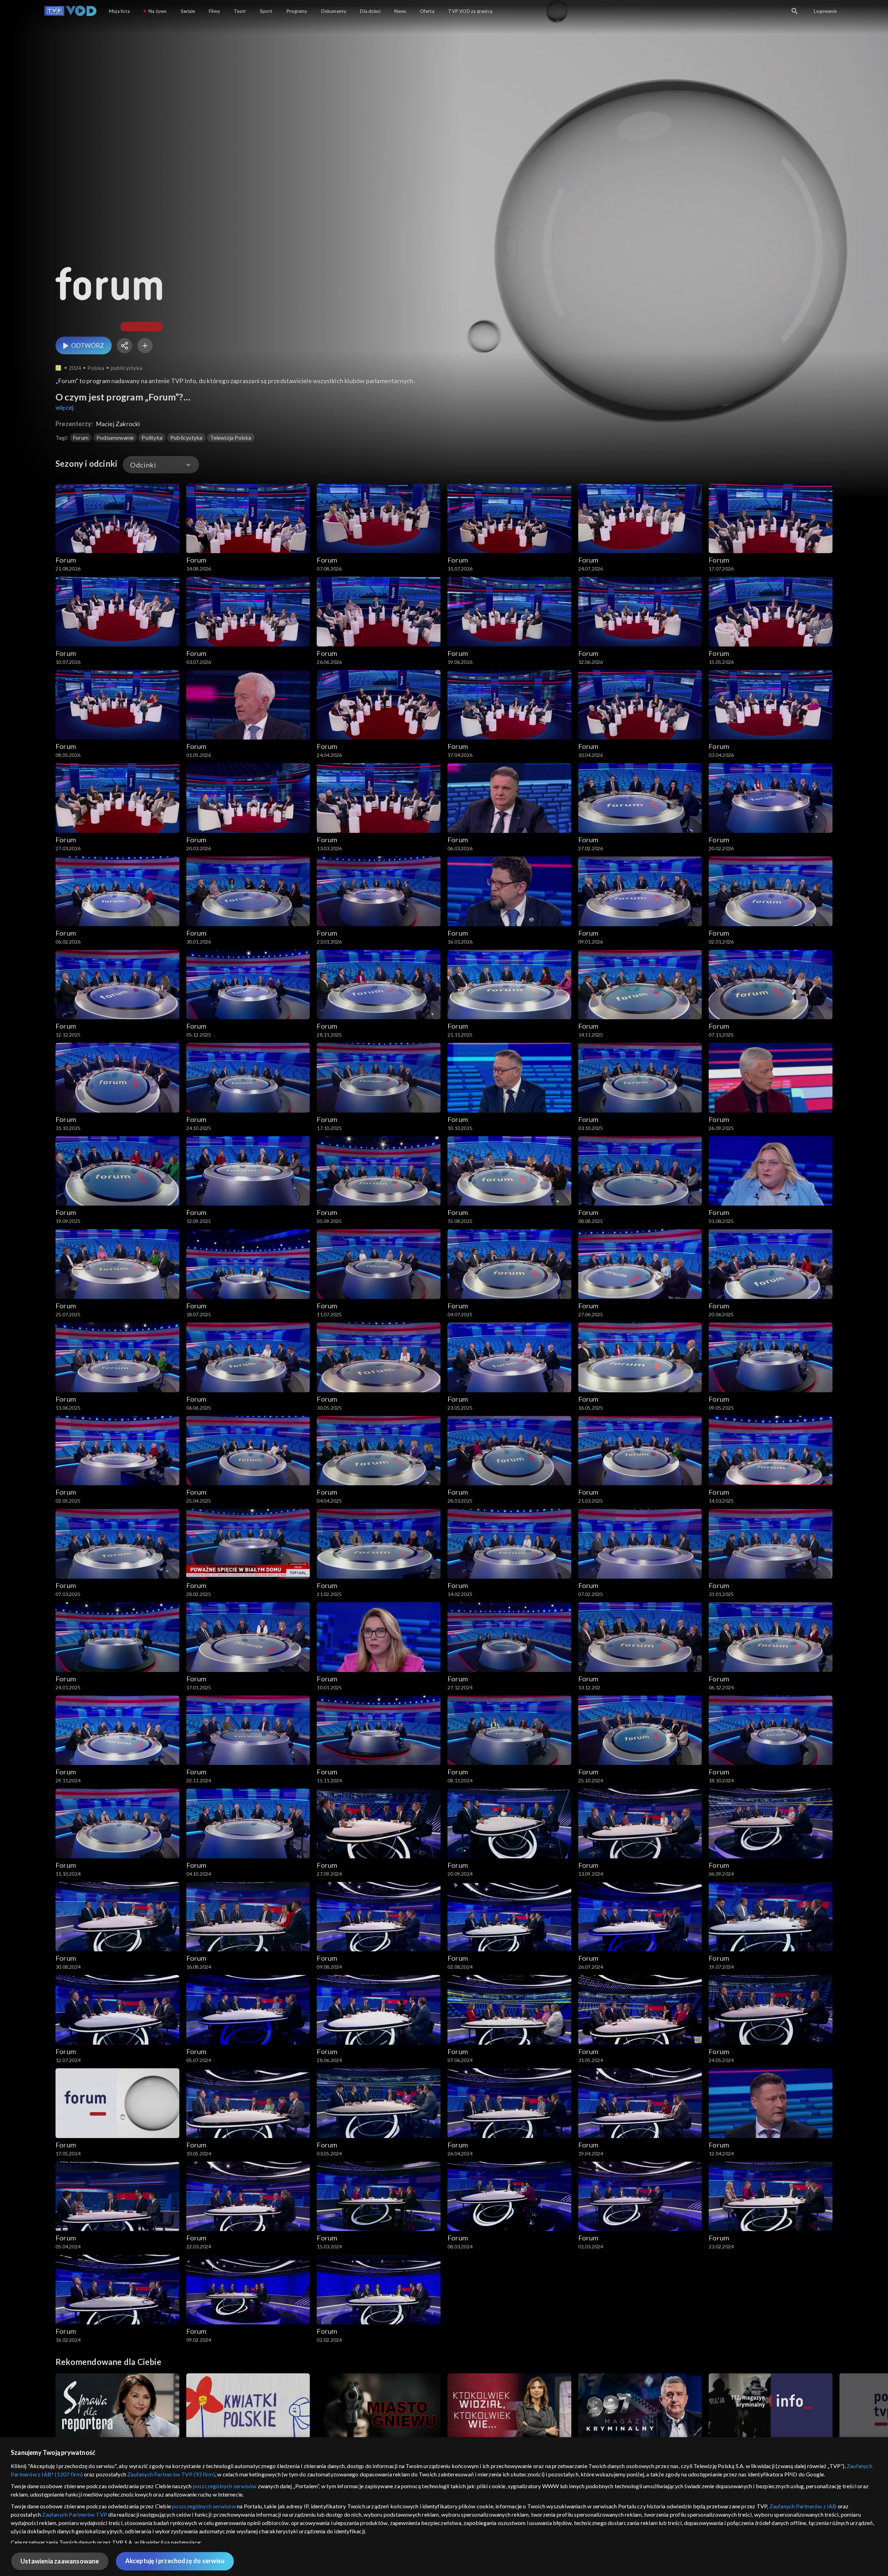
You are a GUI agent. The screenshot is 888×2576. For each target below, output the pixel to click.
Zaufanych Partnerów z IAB (803, 2506)
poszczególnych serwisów (225, 2486)
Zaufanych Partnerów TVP (75, 2514)
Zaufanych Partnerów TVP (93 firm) (171, 2474)
